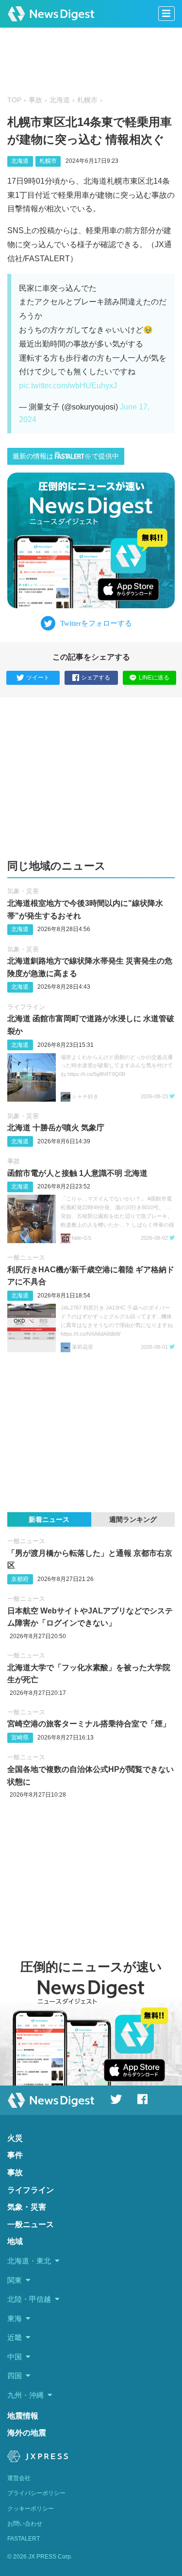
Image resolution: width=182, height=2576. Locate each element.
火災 (15, 2138)
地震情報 (23, 2416)
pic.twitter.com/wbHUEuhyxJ (68, 386)
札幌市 (87, 100)
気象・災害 (23, 891)
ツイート (38, 678)
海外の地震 (27, 2433)
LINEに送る (154, 678)
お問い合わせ (25, 2524)
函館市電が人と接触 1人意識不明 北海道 (77, 1173)
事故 (35, 100)
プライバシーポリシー (36, 2493)
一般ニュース (26, 1257)
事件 (15, 2155)
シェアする (96, 678)
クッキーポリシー (31, 2509)
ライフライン (26, 1007)
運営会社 (19, 2478)
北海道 (60, 100)
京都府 (20, 1579)
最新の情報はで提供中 (66, 456)
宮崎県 (20, 1738)
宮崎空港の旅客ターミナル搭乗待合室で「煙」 (89, 1724)
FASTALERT (24, 2539)
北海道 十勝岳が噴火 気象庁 (56, 1128)
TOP (14, 100)
